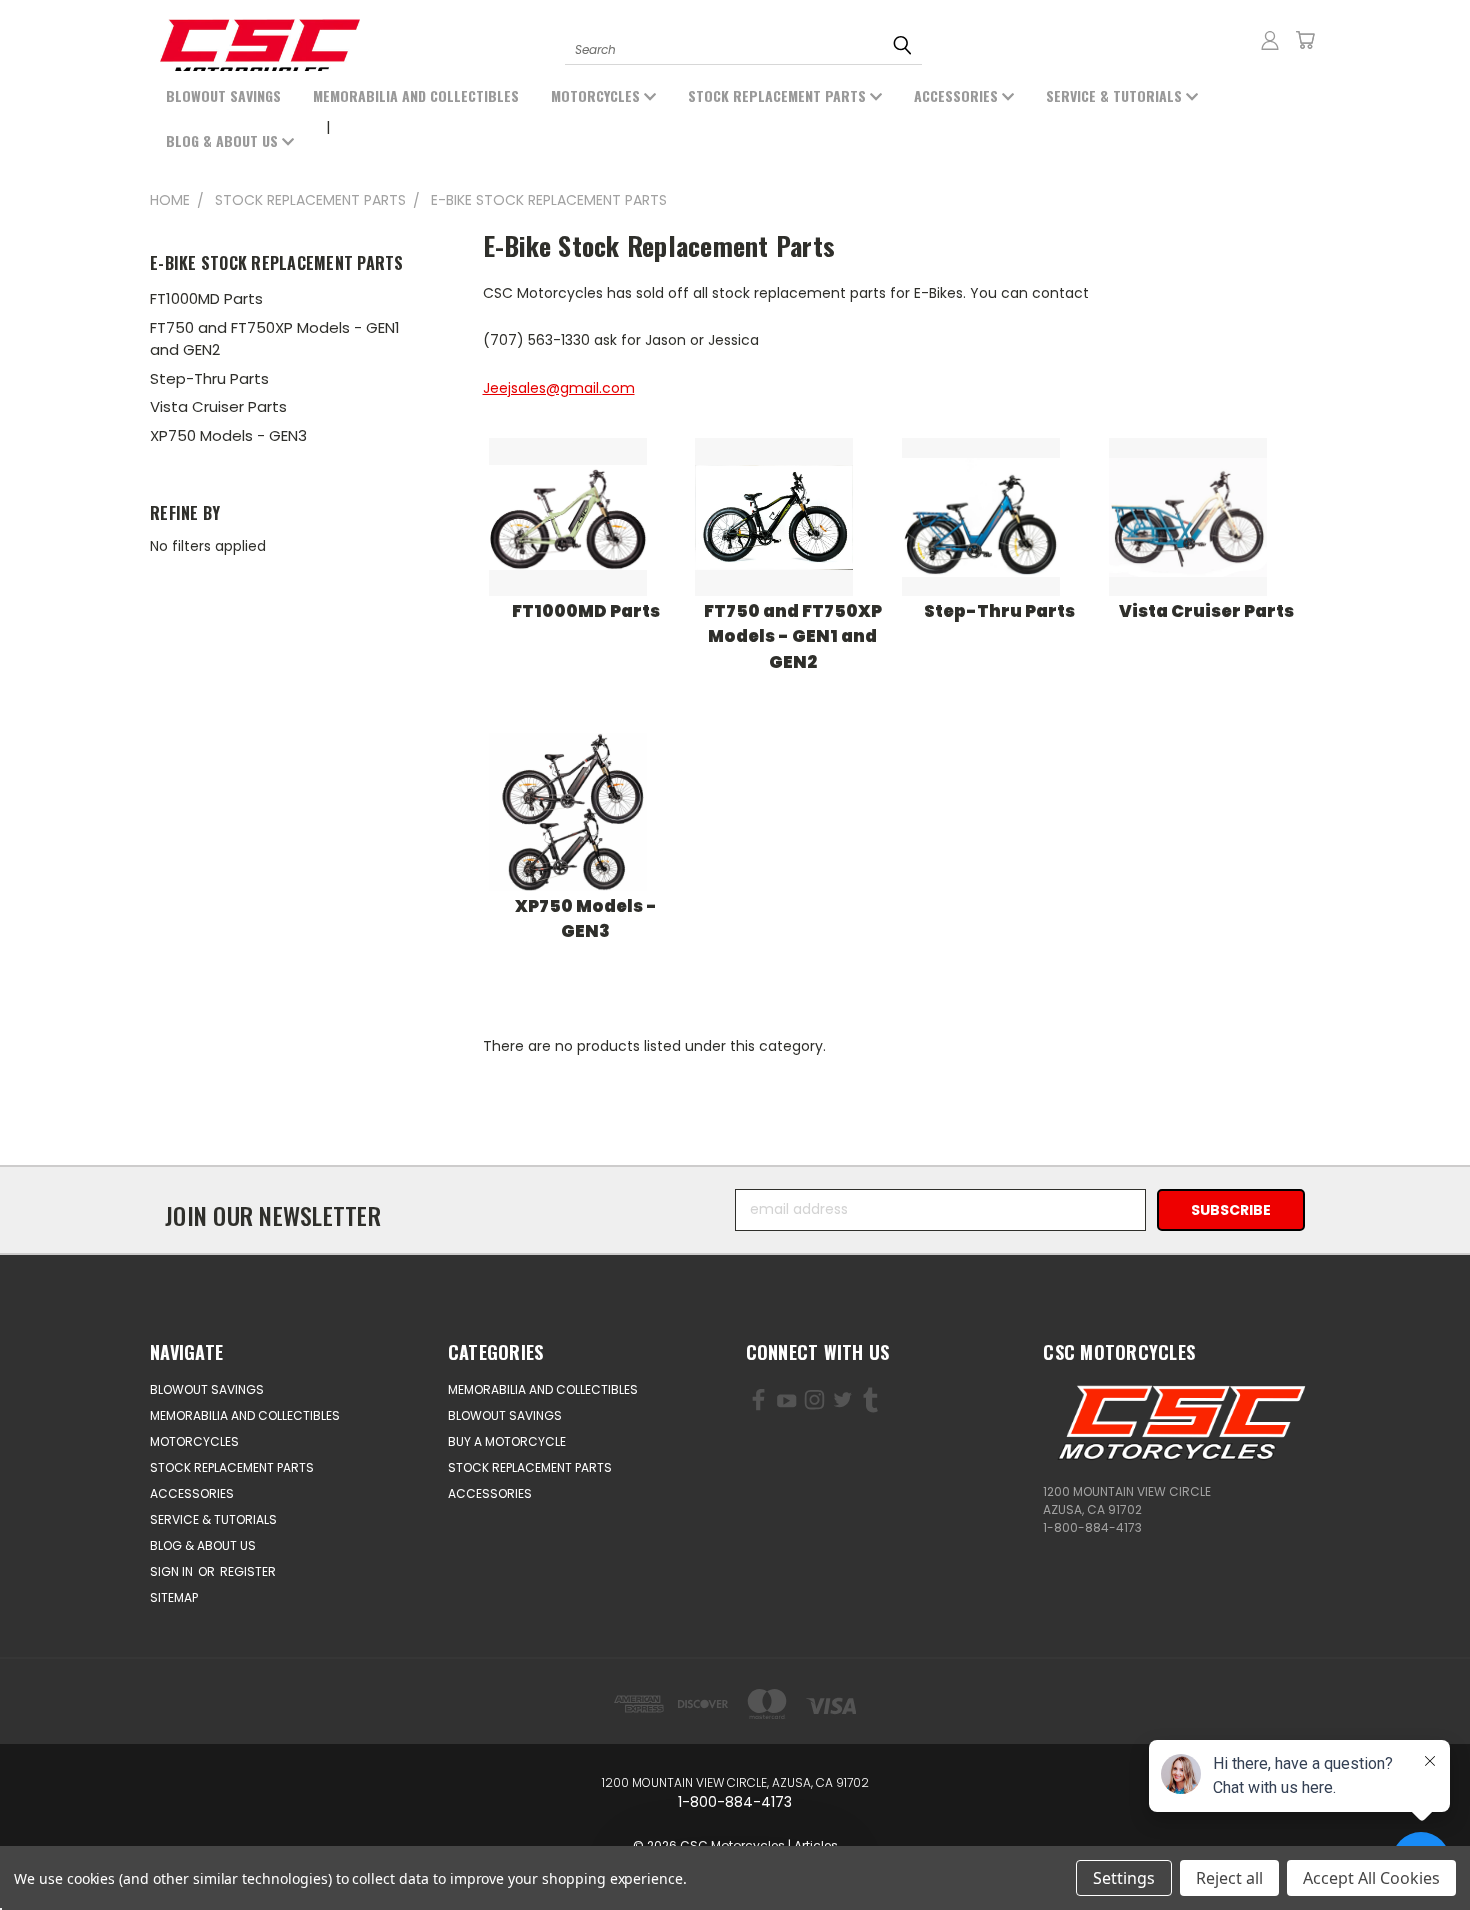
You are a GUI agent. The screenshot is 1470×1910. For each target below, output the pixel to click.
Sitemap (174, 1597)
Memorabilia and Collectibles (416, 95)
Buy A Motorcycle (507, 1441)
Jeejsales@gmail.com (559, 388)
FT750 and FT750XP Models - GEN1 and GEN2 (275, 339)
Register (248, 1571)
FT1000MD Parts (206, 298)
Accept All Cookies (1371, 1878)
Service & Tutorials (1116, 95)
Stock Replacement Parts (779, 95)
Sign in (173, 1571)
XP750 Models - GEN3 (228, 435)
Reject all (1229, 1878)
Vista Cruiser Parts (218, 406)
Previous (97, 1847)
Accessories (958, 95)
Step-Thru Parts (209, 378)
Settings (1124, 1878)
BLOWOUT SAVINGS (223, 95)
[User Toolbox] (1270, 40)
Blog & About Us (224, 140)
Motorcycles (597, 95)
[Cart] (1305, 40)
